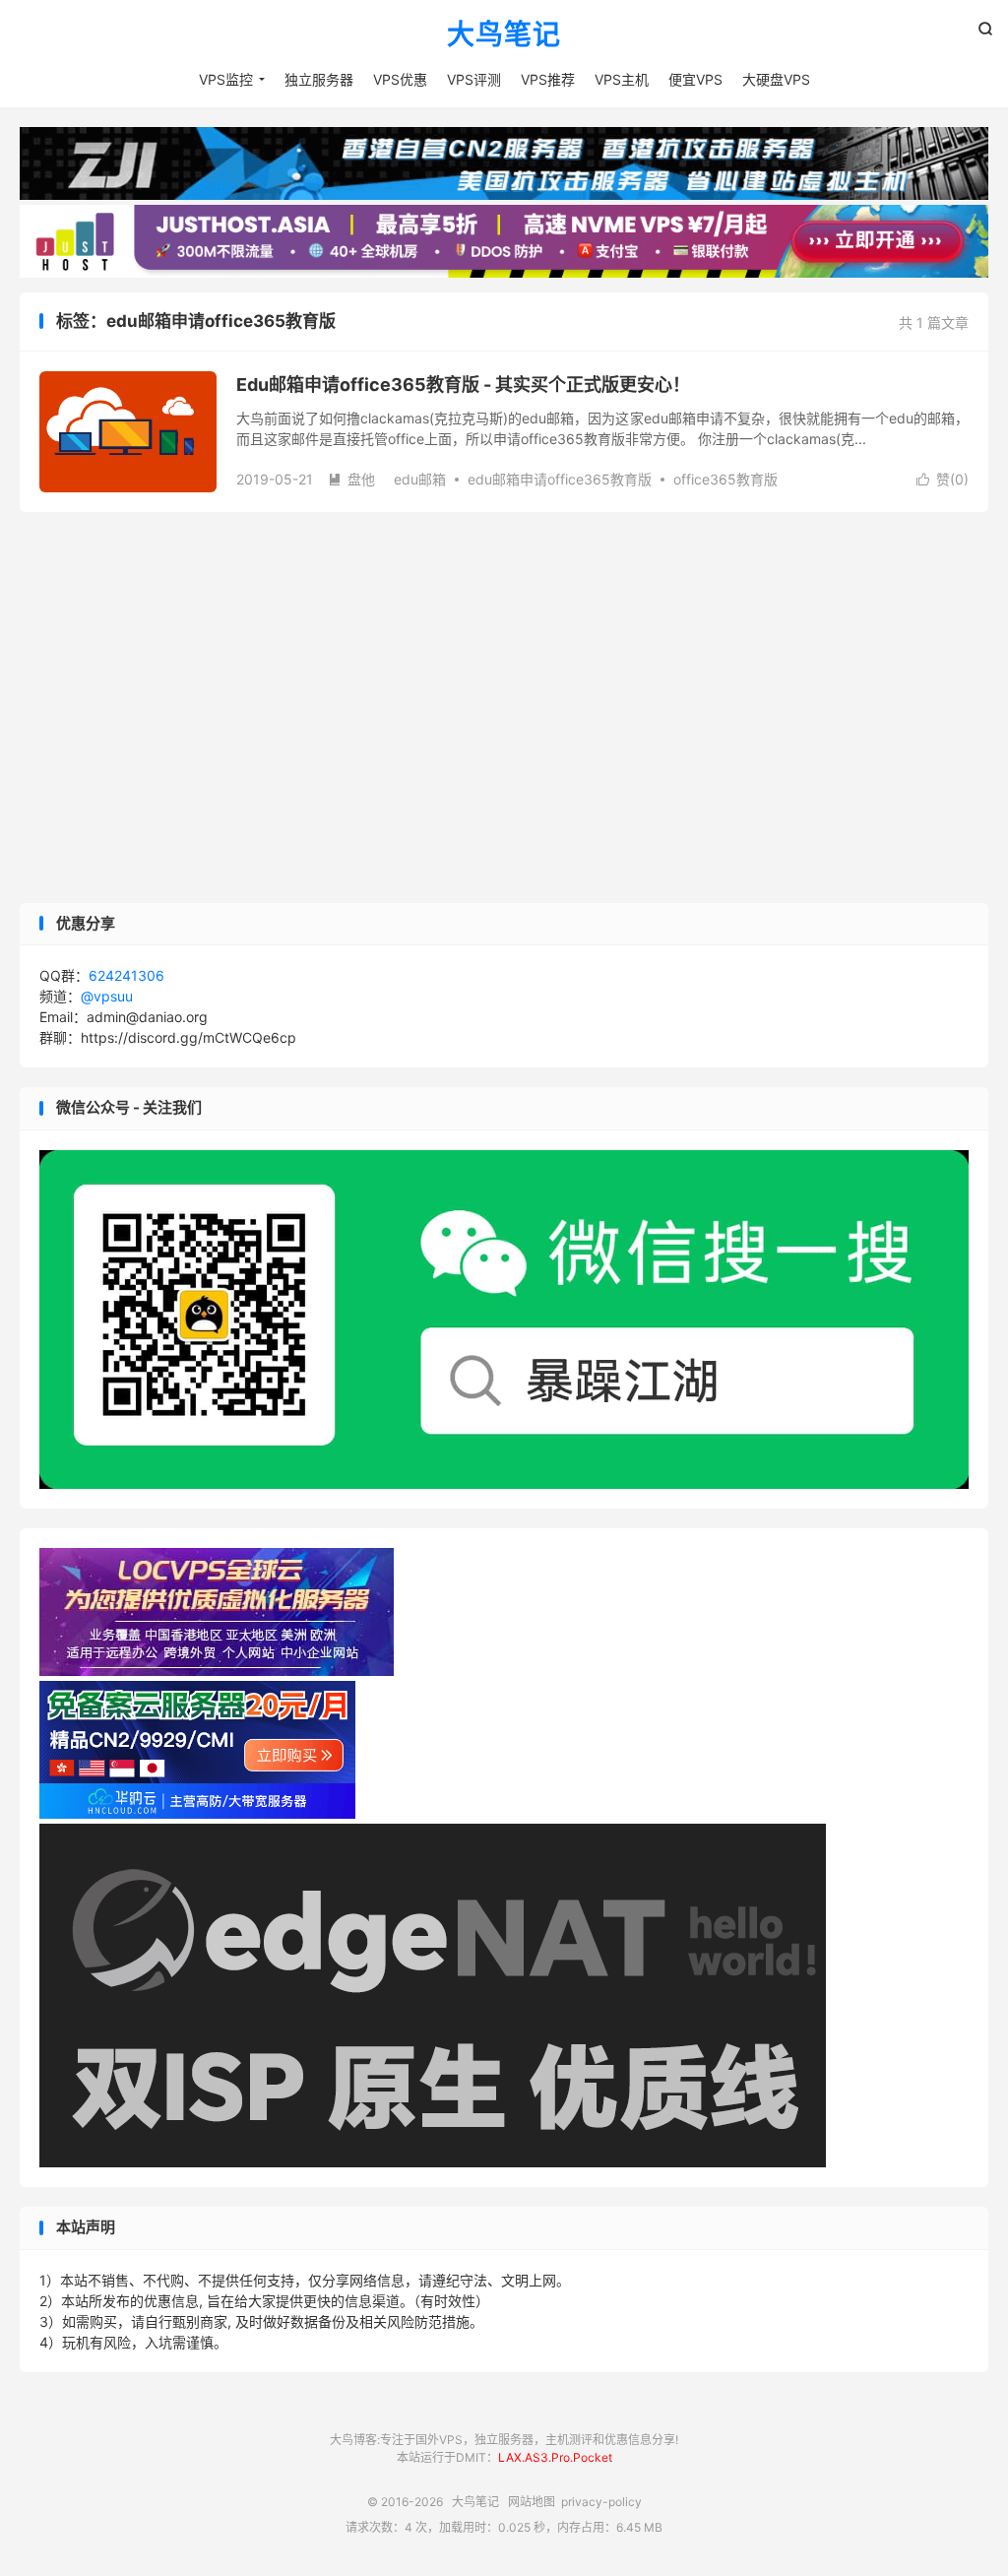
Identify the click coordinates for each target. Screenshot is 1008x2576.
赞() (943, 479)
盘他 (351, 479)
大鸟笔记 (504, 35)
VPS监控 (226, 79)
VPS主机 (622, 79)
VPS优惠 (400, 79)
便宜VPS (695, 79)
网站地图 (532, 2502)
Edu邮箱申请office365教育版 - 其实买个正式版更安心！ (463, 385)
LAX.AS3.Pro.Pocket (555, 2457)
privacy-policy (601, 2502)
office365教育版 (725, 479)
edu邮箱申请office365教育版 (560, 479)
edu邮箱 (420, 479)
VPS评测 (474, 79)
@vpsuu (107, 996)
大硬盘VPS (776, 79)
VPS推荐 (548, 79)
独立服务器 (319, 79)
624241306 (126, 975)
